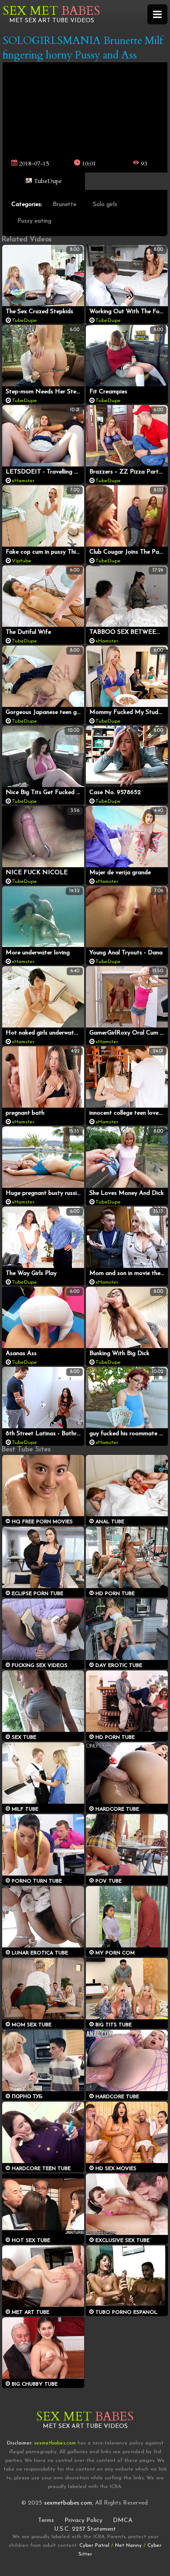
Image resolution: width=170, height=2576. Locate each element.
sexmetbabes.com (68, 2503)
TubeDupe (47, 181)
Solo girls (105, 205)
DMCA (123, 2520)
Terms (46, 2520)
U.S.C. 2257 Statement (85, 2529)
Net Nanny (128, 2546)
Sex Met (51, 11)
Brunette (65, 205)
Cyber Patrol (94, 2546)
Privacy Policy (83, 2520)
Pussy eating (34, 221)
